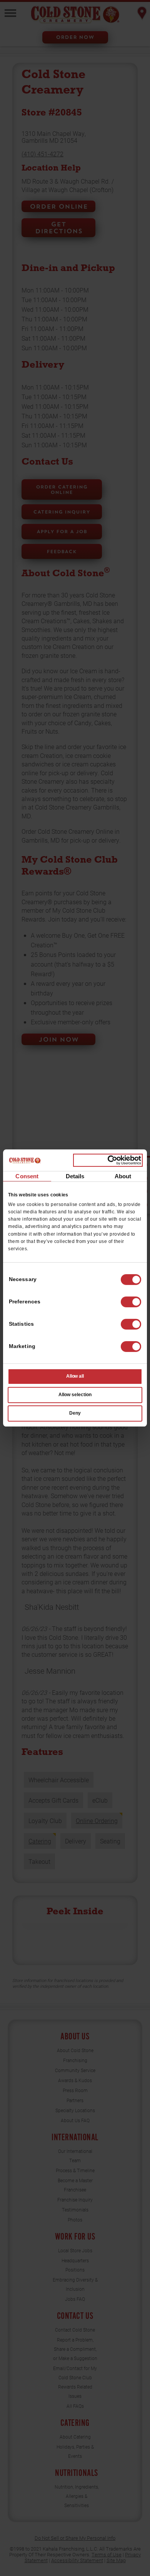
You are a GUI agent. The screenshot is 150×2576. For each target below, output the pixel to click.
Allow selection (75, 1395)
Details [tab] (75, 1176)
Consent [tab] (27, 1176)
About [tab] (123, 1176)
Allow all (75, 1376)
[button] (131, 1302)
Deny (75, 1413)
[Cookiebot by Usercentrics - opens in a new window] (108, 1160)
